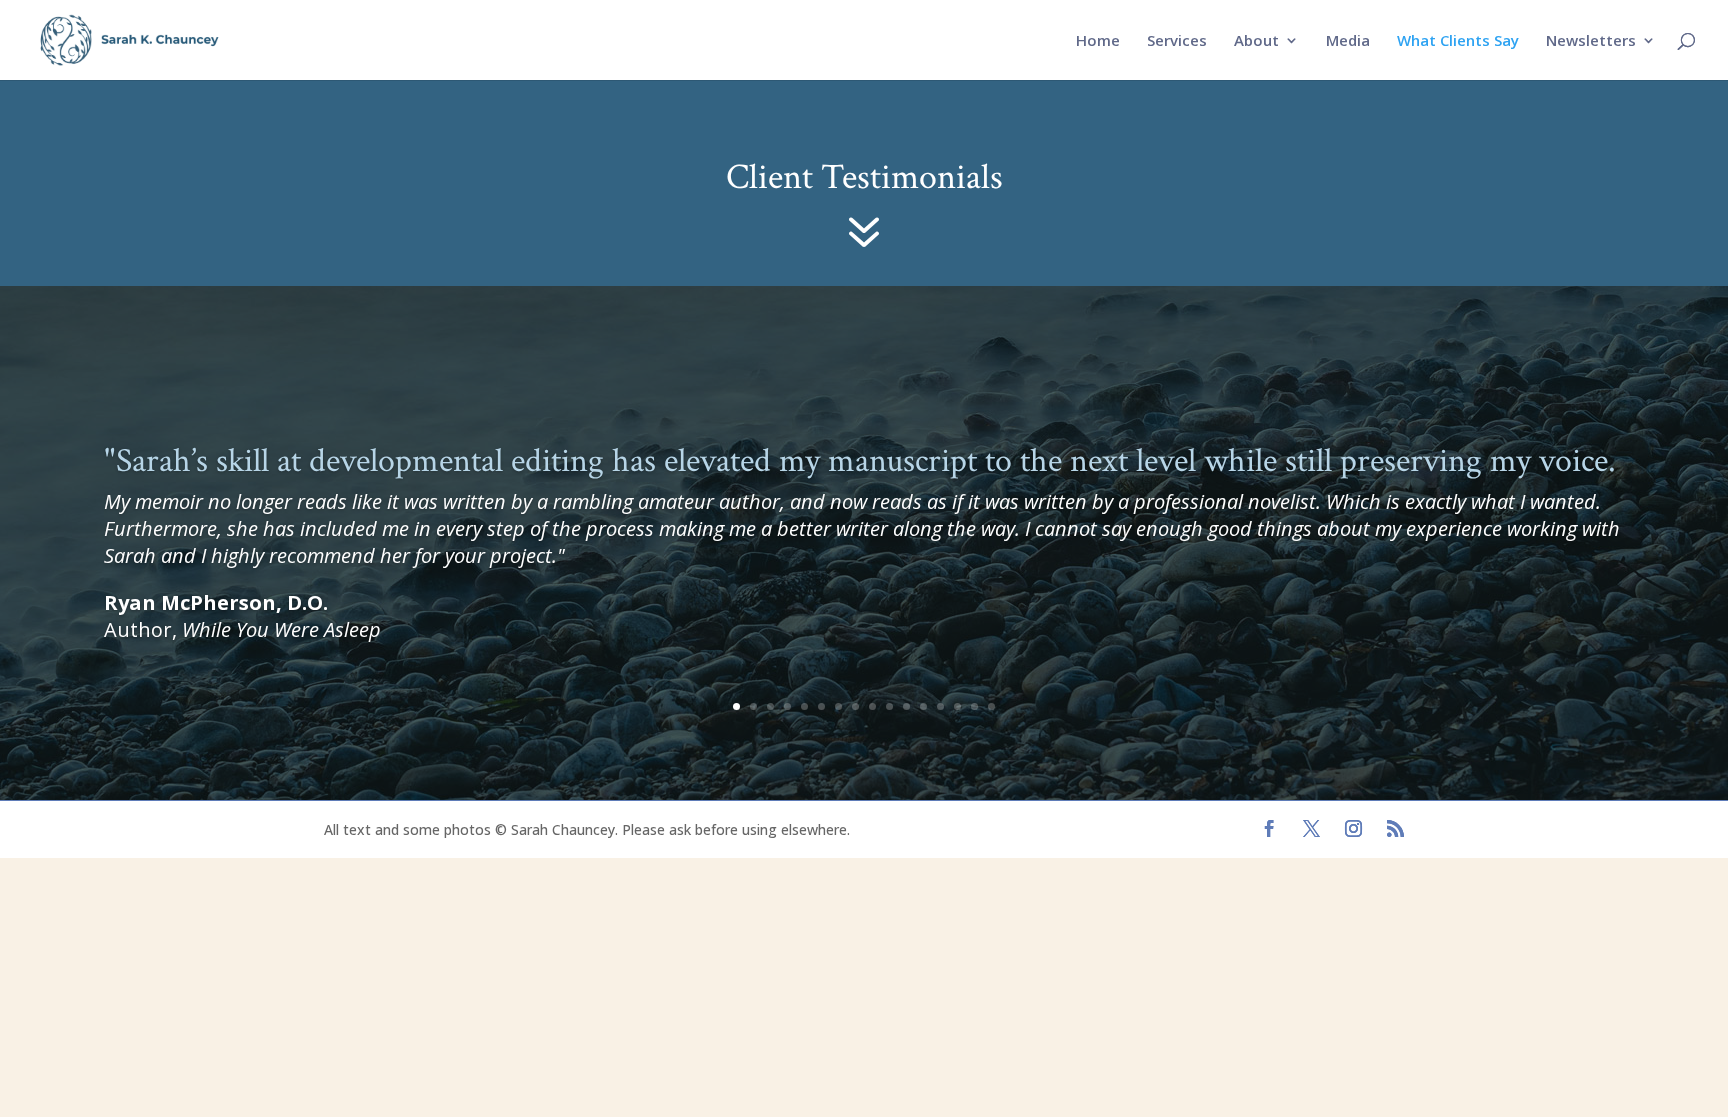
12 (923, 706)
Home (1098, 41)
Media (1348, 41)
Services (1177, 41)
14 (957, 706)
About (1256, 41)
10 (889, 706)
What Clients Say (1458, 41)
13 (940, 706)
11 (906, 706)
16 (991, 706)
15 (974, 706)
